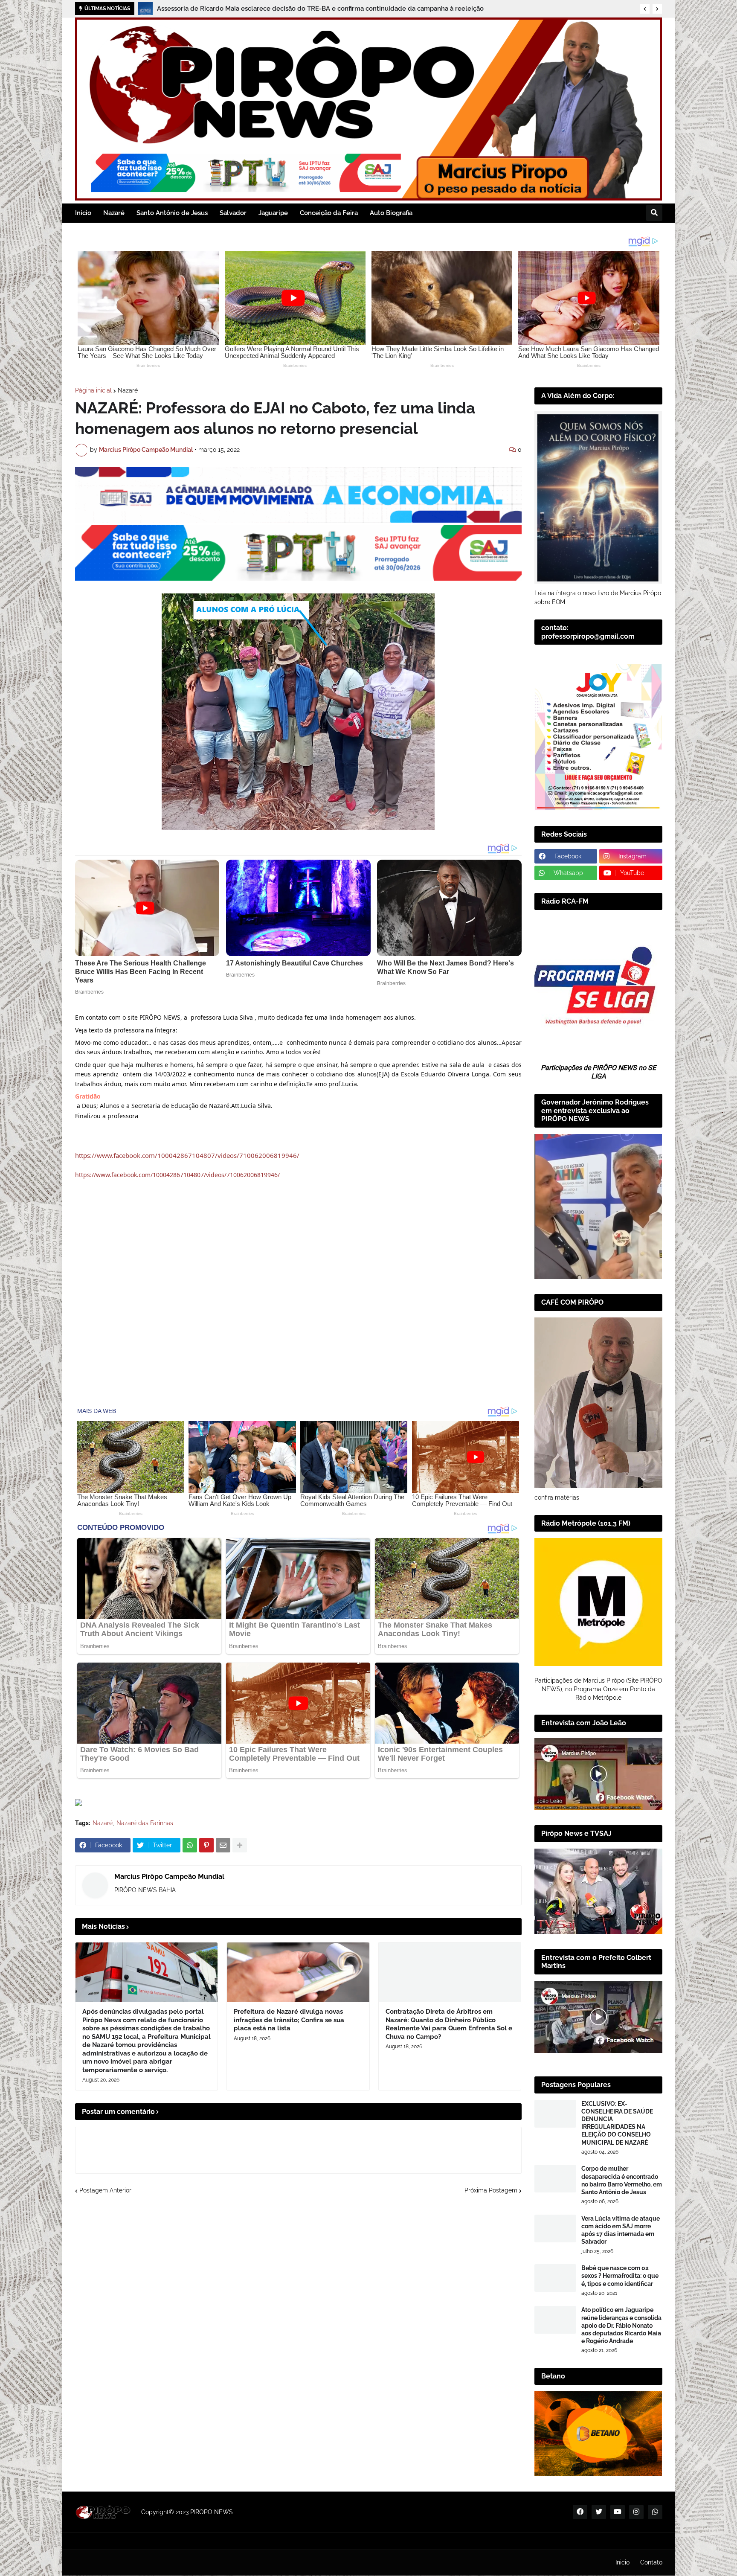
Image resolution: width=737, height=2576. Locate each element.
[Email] (223, 1845)
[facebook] (580, 2512)
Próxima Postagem (491, 2190)
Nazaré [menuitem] (114, 213)
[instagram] (636, 2512)
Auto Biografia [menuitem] (391, 213)
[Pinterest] (206, 1845)
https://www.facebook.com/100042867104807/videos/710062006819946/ (187, 1155)
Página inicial (93, 390)
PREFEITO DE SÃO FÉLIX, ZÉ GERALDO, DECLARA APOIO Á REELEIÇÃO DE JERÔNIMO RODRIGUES (305, 9)
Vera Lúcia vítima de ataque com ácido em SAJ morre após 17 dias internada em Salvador (621, 2230)
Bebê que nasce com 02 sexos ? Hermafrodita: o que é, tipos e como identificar (620, 2276)
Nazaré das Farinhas (145, 1823)
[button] (645, 9)
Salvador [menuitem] (233, 213)
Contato (651, 2562)
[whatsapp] (655, 2512)
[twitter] (599, 2512)
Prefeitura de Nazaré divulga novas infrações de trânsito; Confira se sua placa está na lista (289, 2020)
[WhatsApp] (190, 1845)
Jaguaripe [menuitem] (273, 213)
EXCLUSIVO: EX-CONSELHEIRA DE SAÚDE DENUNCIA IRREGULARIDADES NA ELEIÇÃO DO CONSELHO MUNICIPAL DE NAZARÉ (617, 2123)
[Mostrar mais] (240, 1845)
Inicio (622, 2562)
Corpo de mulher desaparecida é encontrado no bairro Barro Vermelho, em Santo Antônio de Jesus (622, 2180)
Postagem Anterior (105, 2190)
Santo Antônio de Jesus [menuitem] (172, 213)
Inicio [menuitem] (83, 213)
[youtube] (618, 2512)
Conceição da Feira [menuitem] (329, 213)
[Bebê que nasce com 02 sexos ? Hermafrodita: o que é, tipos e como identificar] (555, 2278)
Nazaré (128, 390)
